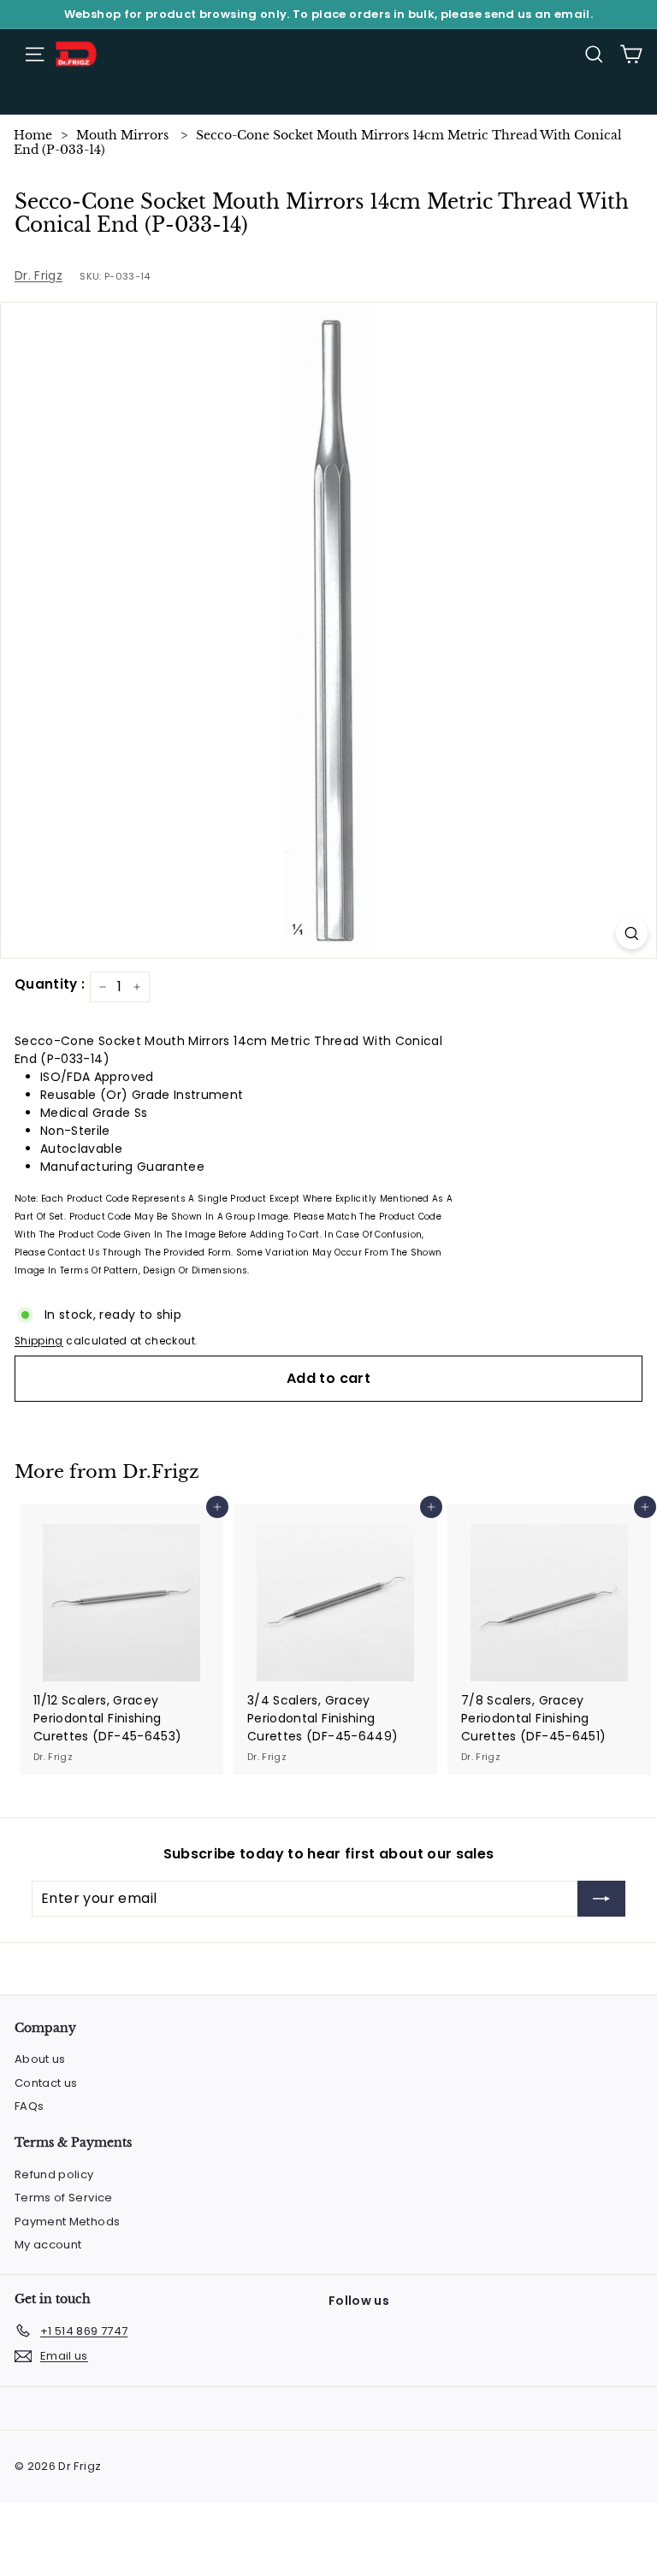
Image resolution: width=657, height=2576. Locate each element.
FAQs (29, 2106)
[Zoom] (632, 934)
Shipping (39, 1341)
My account (48, 2245)
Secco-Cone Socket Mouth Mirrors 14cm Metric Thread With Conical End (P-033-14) (318, 142)
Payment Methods (67, 2222)
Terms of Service (64, 2198)
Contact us (46, 2083)
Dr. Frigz (38, 275)
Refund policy (54, 2174)
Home (33, 135)
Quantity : (50, 984)
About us (40, 2059)
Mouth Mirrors (122, 135)
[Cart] (631, 54)
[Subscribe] (601, 1899)
